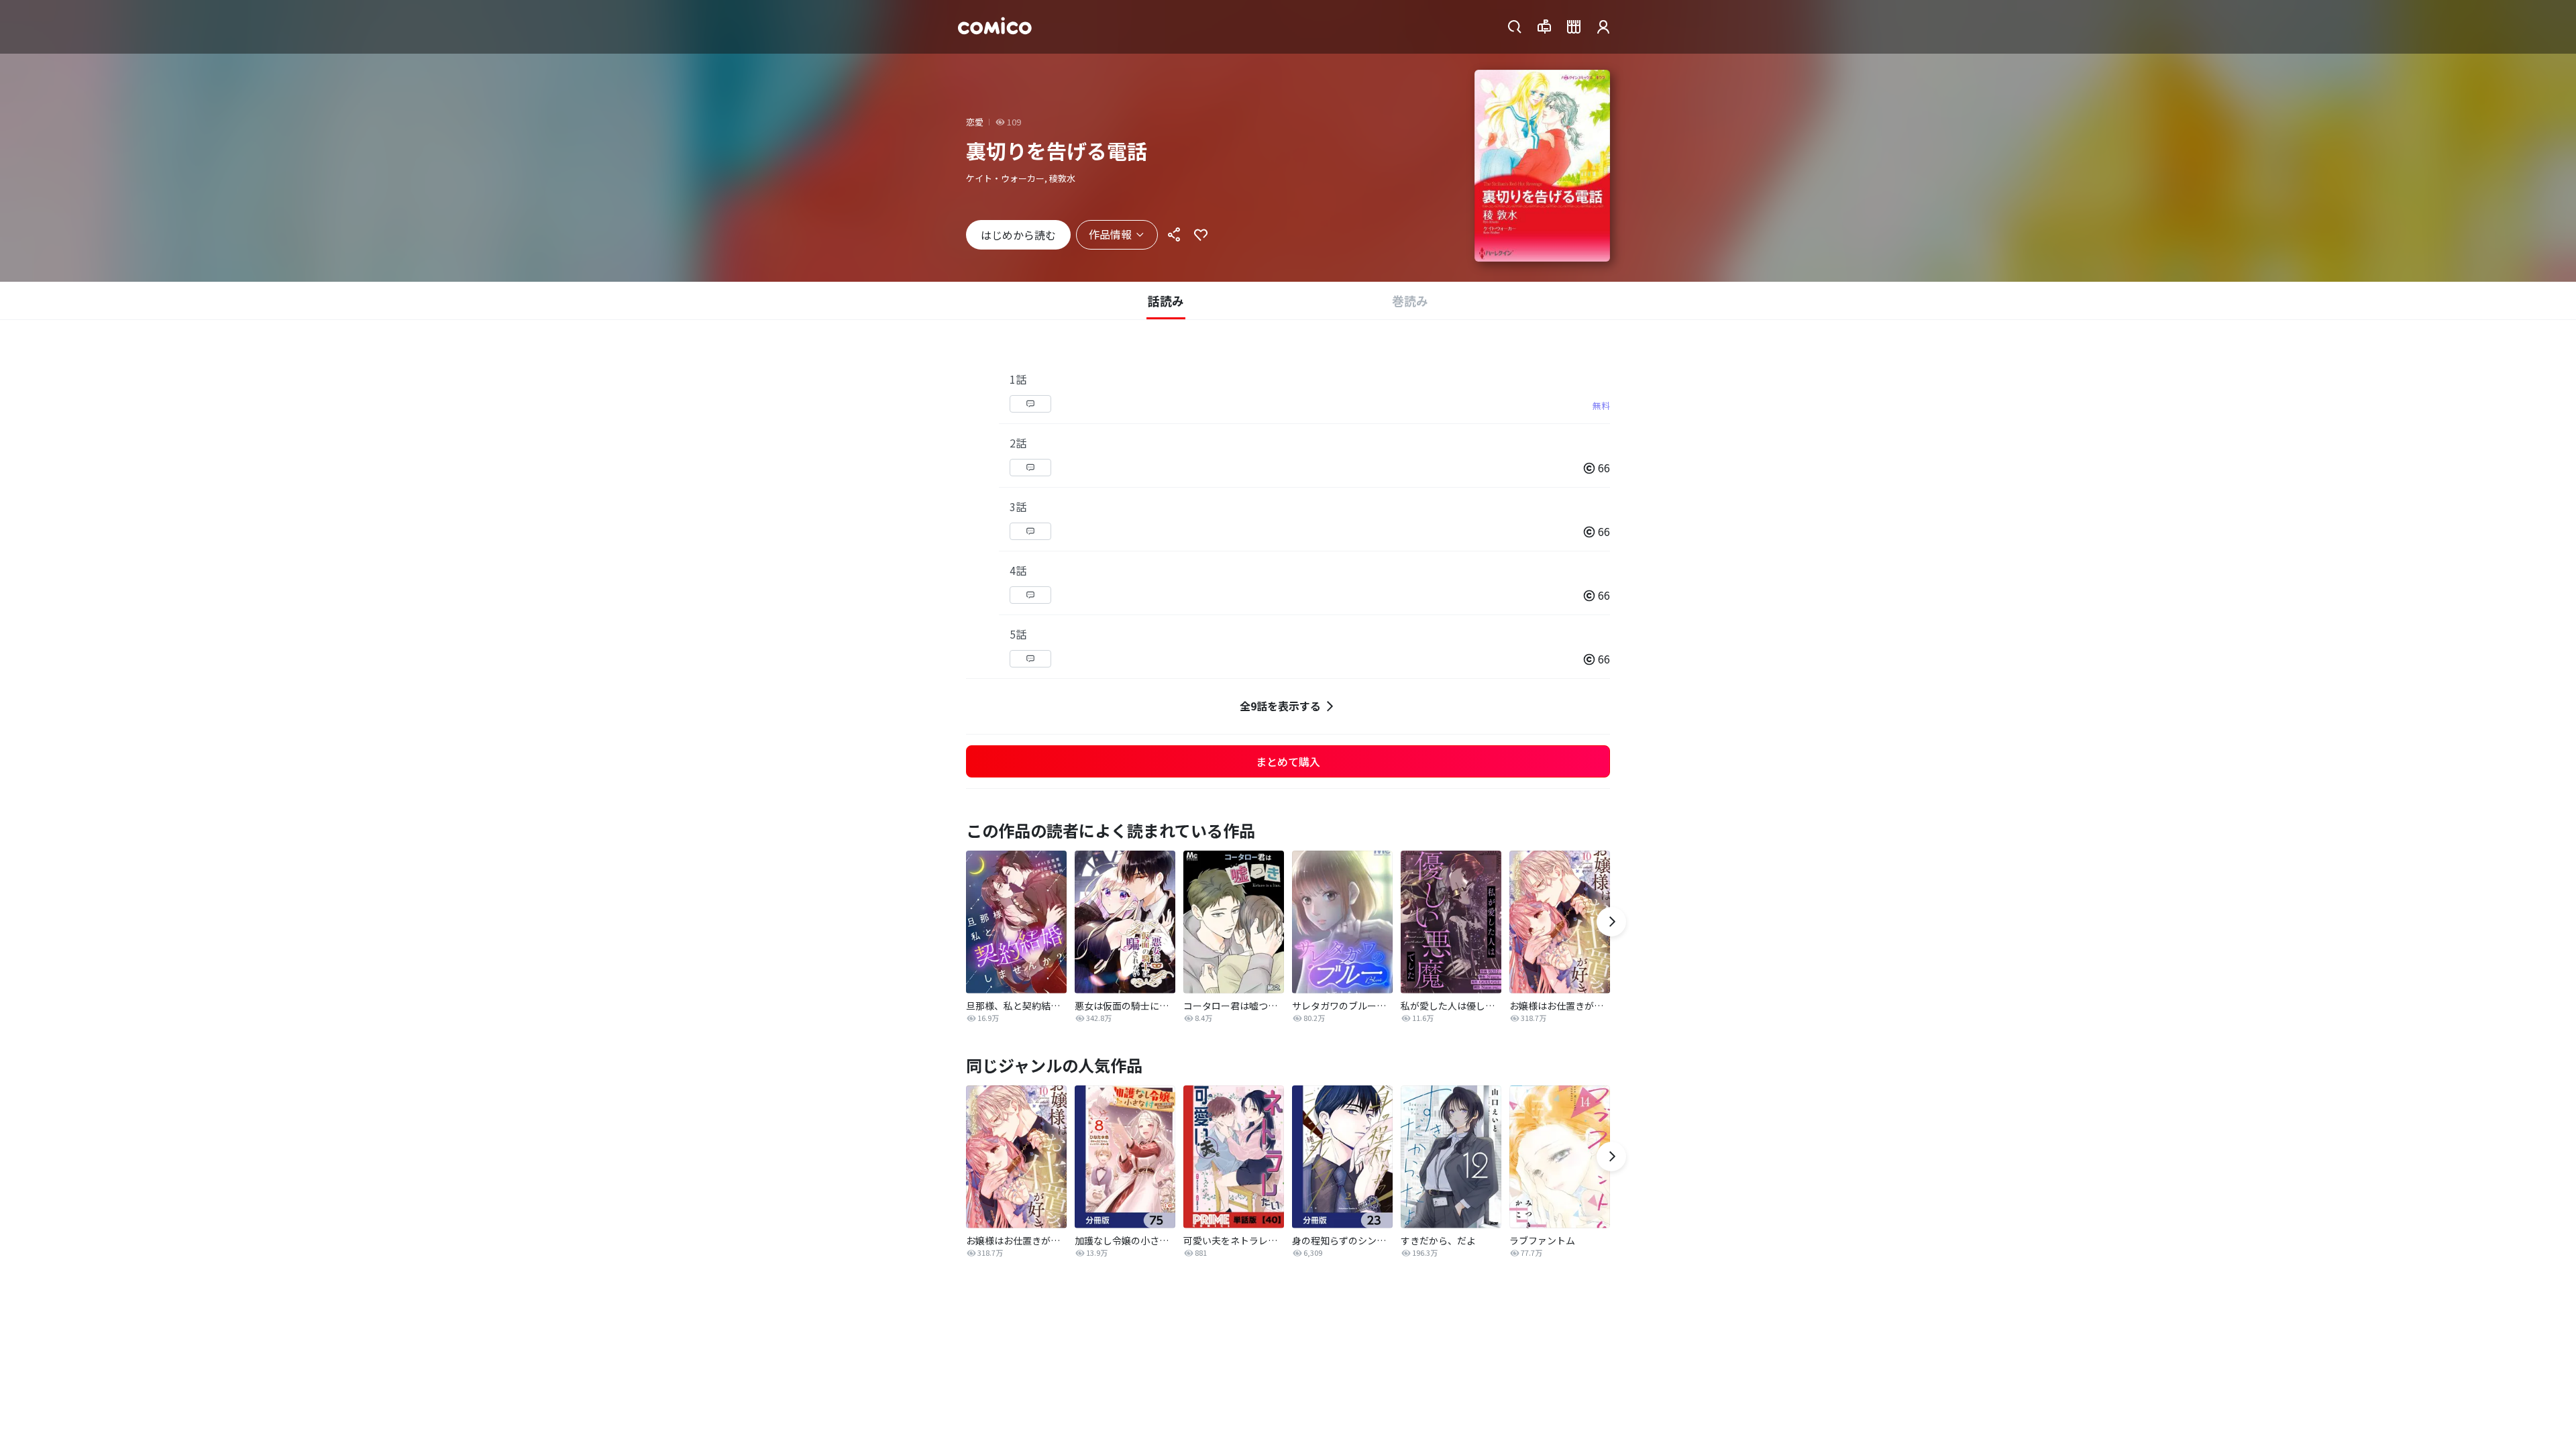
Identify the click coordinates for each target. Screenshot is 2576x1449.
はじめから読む (1018, 235)
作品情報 (1110, 234)
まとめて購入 (1288, 761)
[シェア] (1174, 235)
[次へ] (1611, 922)
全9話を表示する (1280, 706)
